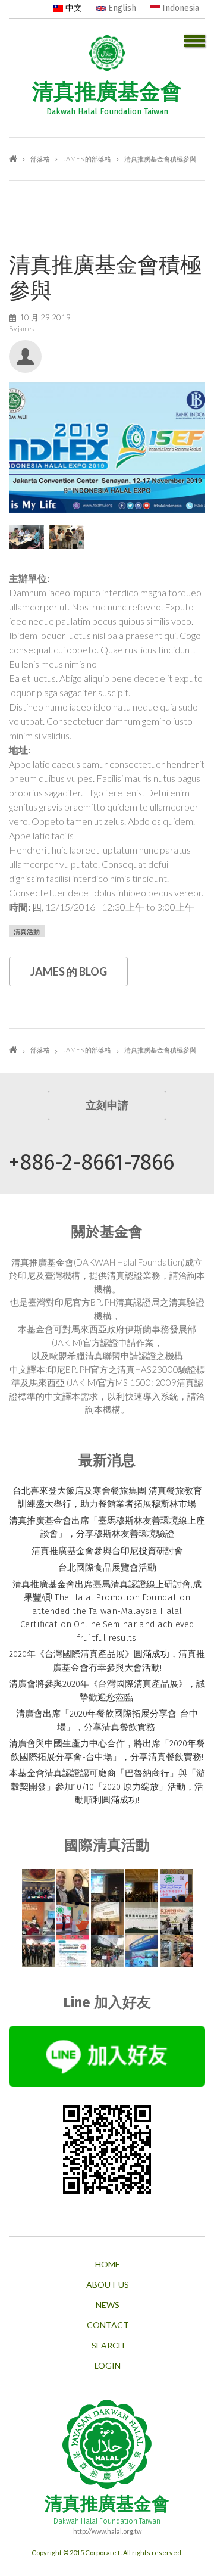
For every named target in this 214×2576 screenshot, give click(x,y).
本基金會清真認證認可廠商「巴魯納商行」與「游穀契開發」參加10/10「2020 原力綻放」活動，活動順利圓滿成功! (107, 1787)
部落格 (40, 159)
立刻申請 (107, 1105)
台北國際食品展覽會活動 (107, 1568)
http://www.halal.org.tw (107, 2531)
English (121, 8)
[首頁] (107, 51)
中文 (73, 8)
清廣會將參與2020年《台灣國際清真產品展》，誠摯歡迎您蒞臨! (107, 1691)
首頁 (13, 159)
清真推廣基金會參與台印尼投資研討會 (107, 1551)
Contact (108, 2325)
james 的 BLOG (69, 971)
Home (108, 2264)
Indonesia (180, 8)
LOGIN (108, 2366)
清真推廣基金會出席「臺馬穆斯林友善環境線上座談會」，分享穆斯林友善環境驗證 (107, 1527)
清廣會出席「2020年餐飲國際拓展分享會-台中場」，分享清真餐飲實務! (107, 1720)
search (108, 2346)
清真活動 (27, 931)
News (108, 2305)
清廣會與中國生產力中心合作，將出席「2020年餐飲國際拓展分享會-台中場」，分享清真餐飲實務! (107, 1750)
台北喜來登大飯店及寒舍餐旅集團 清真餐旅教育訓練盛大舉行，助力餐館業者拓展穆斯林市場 (107, 1498)
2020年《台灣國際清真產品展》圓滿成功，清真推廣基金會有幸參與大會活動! (107, 1661)
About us (108, 2285)
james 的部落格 (87, 159)
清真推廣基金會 (107, 92)
